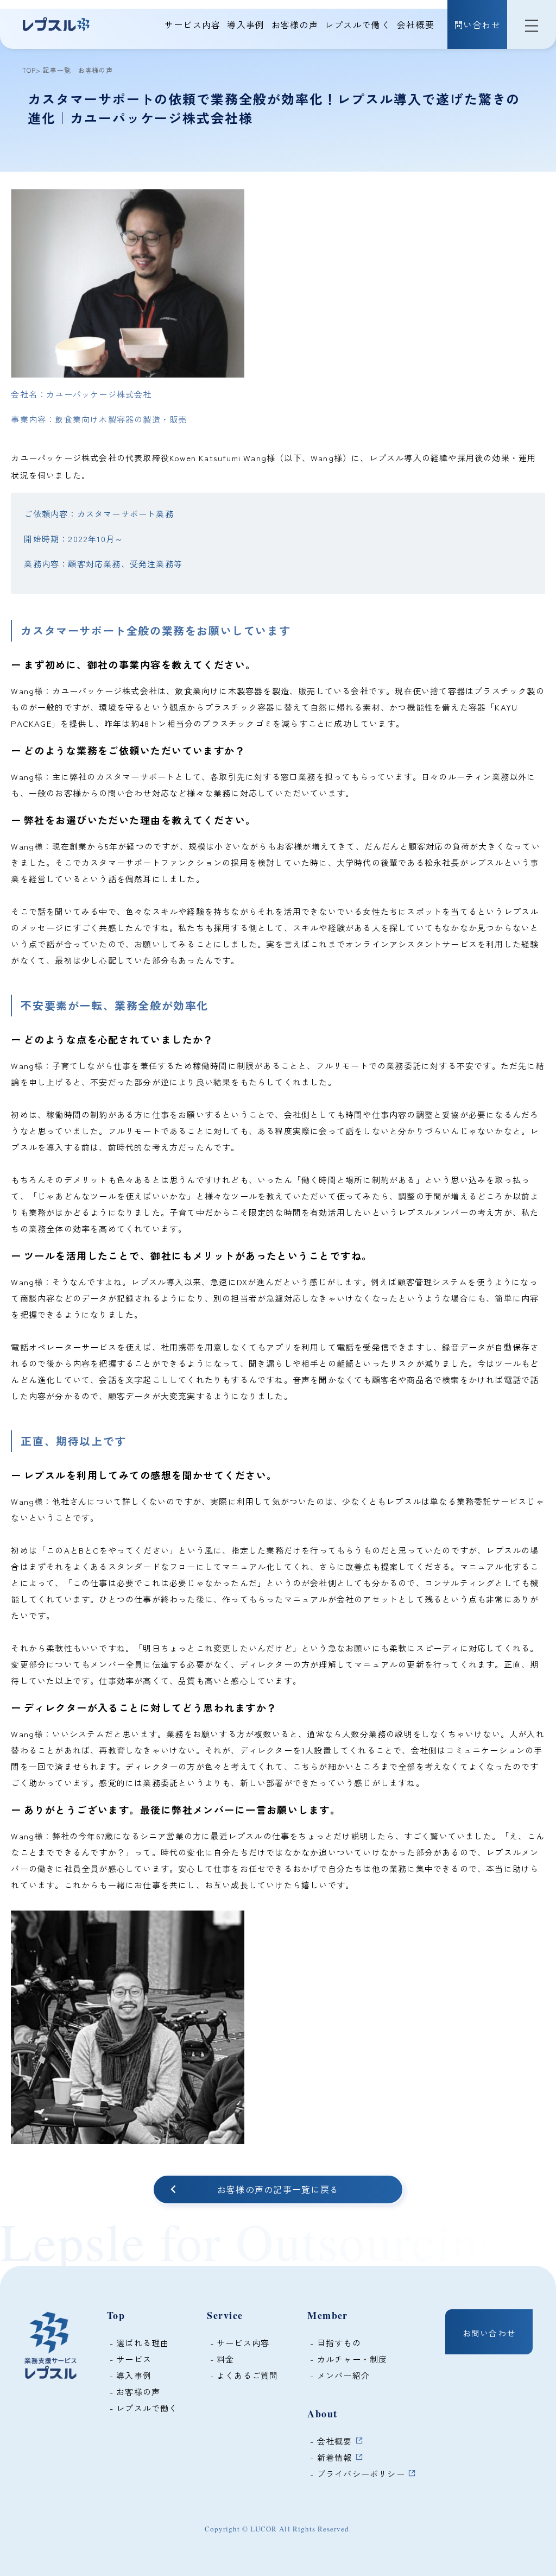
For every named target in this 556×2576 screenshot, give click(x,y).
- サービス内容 (238, 2343)
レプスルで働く (358, 24)
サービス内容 (193, 24)
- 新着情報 (331, 2457)
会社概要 (416, 24)
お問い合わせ (489, 2333)
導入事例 (246, 24)
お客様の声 (295, 24)
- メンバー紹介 (339, 2375)
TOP (29, 70)
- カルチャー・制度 (347, 2359)
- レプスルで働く (143, 2408)
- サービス (129, 2359)
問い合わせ (477, 24)
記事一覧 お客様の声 (77, 70)
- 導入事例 (129, 2375)
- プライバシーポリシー (358, 2474)
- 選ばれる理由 (138, 2343)
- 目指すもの (334, 2343)
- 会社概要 (331, 2441)
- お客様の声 (134, 2392)
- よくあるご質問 (242, 2375)
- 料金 (220, 2359)
